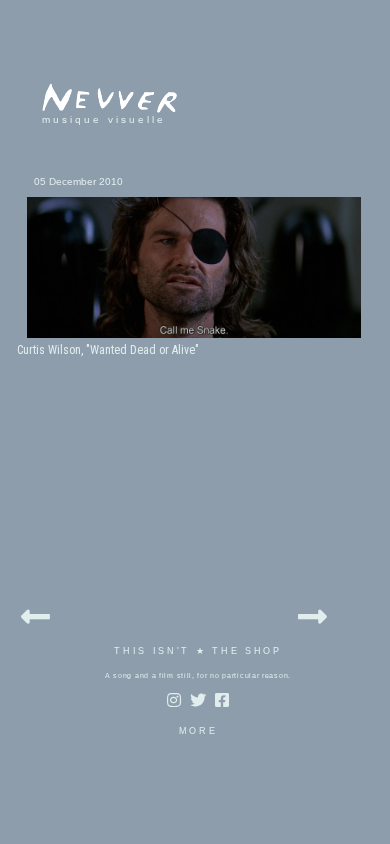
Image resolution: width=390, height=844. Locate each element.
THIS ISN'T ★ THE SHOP (198, 651)
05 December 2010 (78, 181)
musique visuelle (104, 119)
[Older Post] (312, 613)
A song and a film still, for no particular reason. (198, 675)
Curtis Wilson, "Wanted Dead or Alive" (108, 350)
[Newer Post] (35, 613)
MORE (198, 731)
